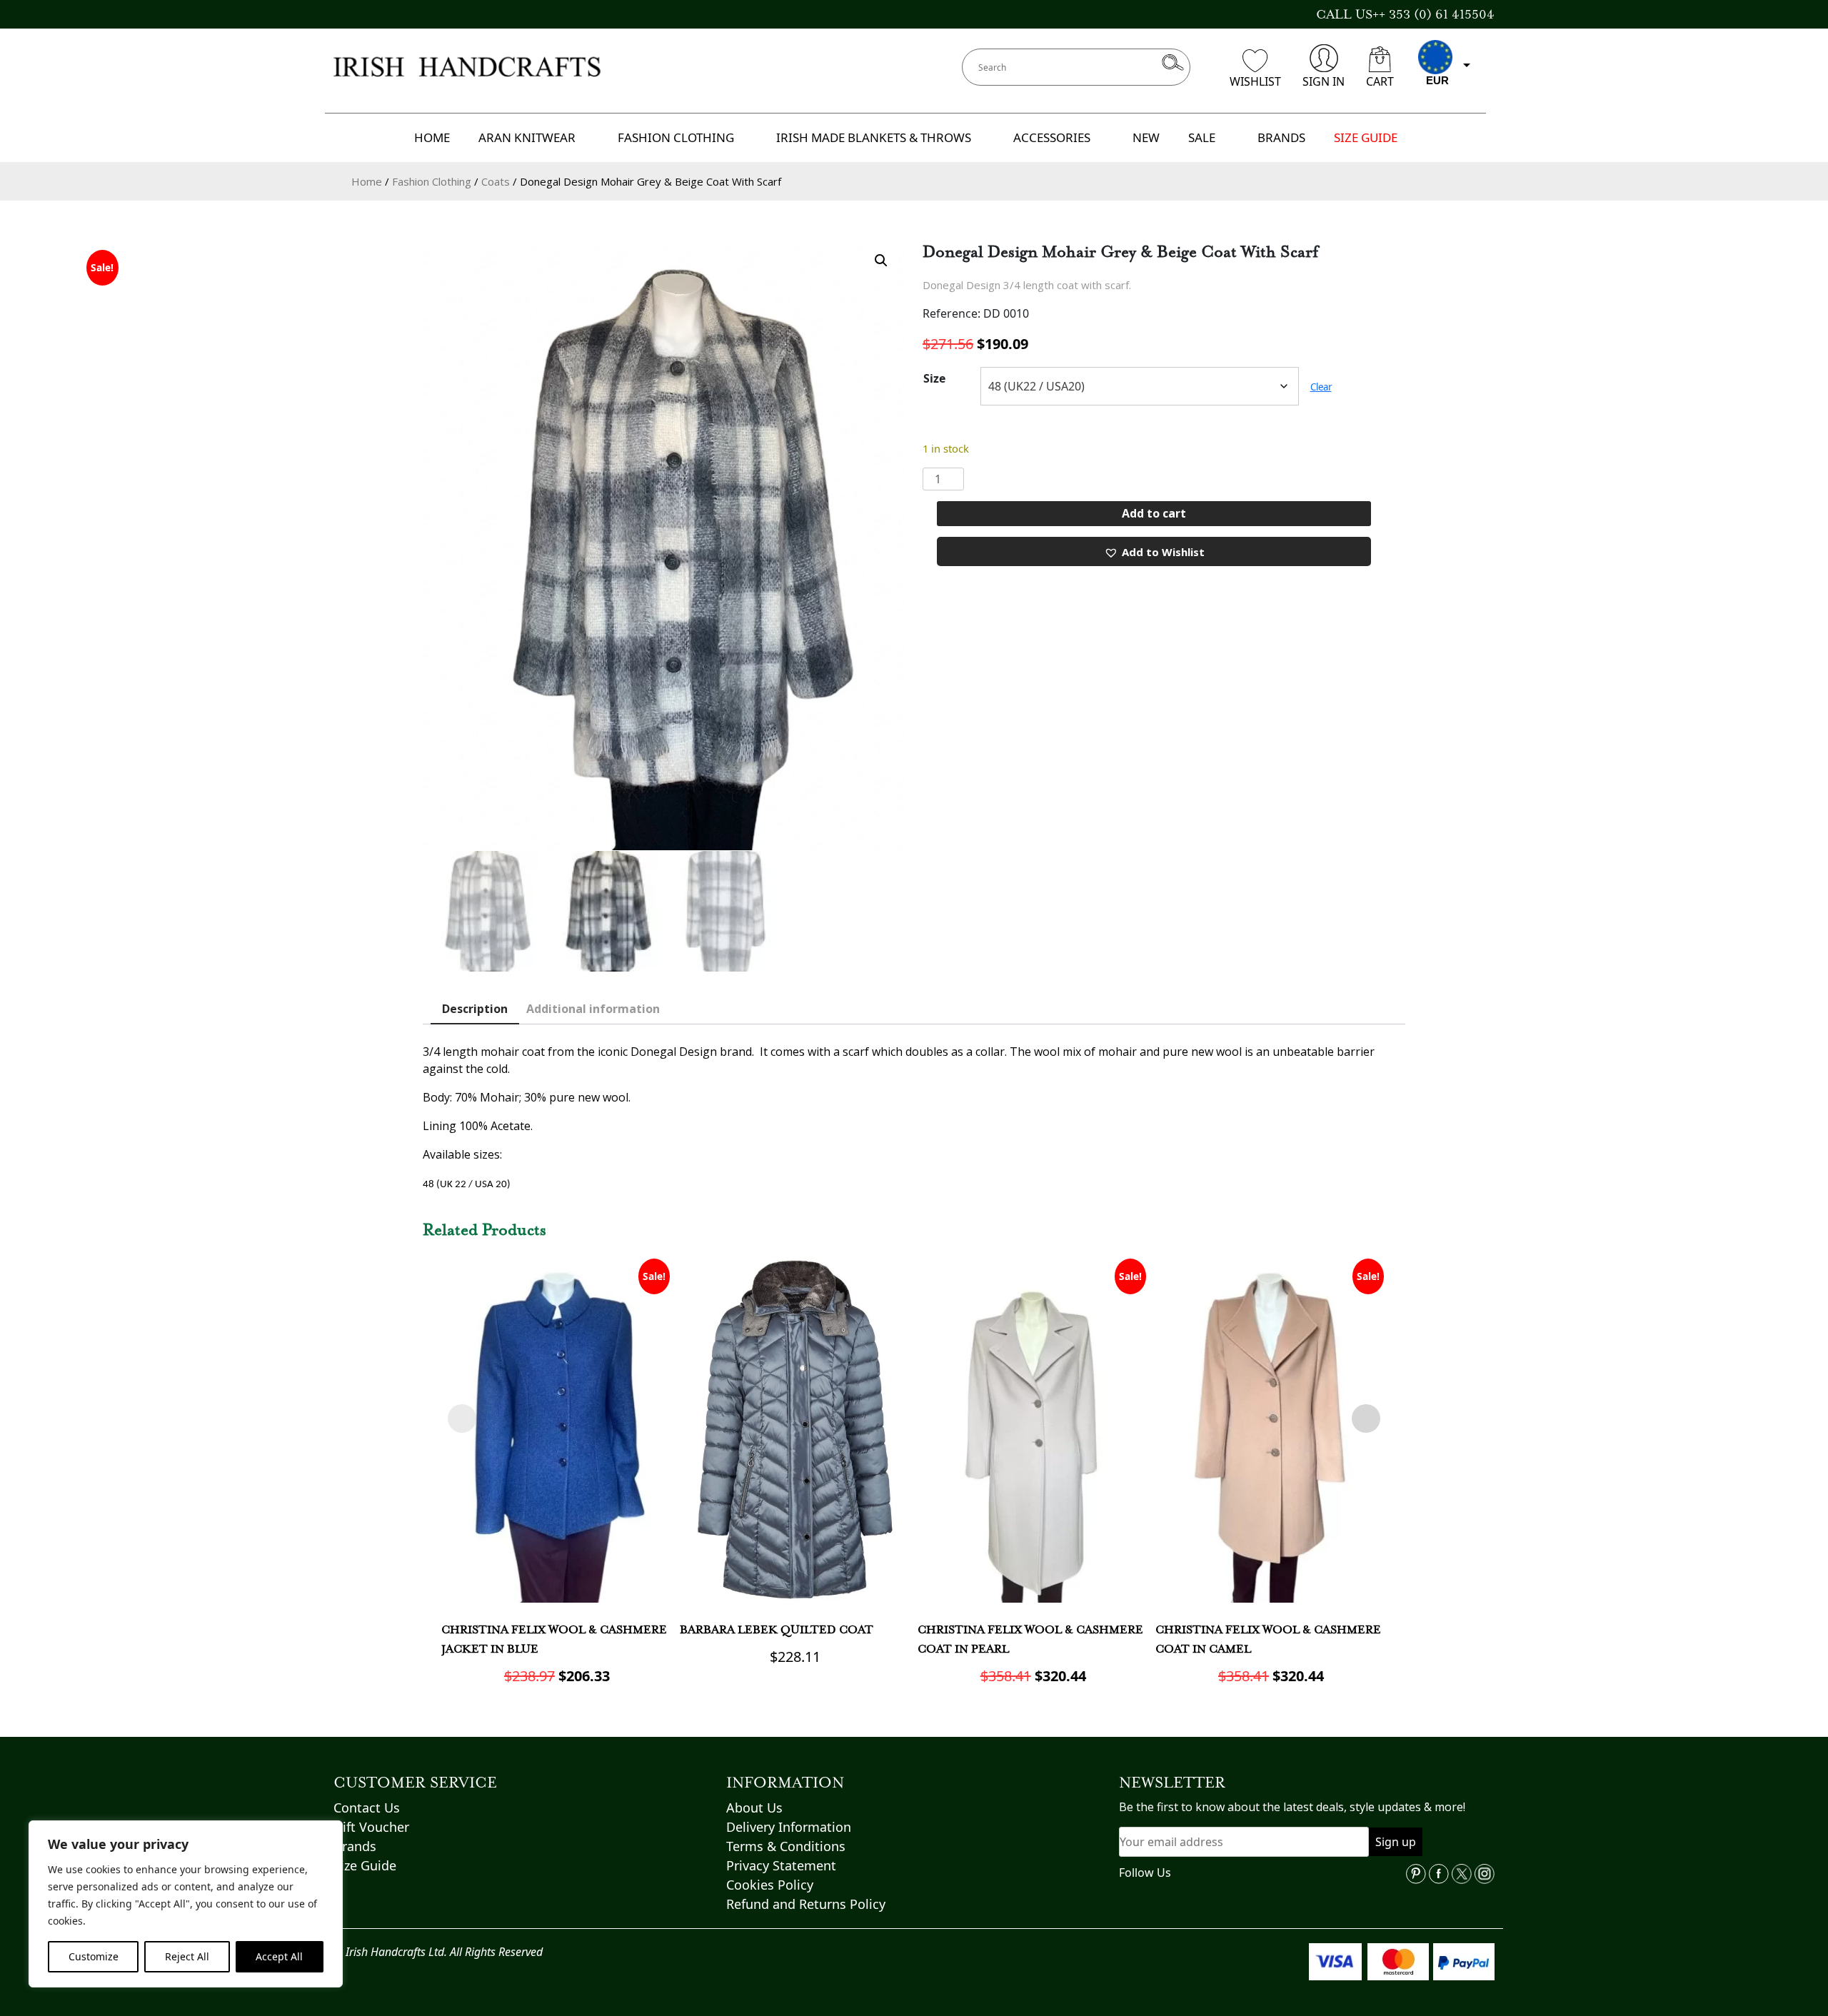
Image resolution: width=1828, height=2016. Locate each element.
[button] (881, 261)
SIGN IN (1324, 81)
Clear (1321, 387)
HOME (432, 137)
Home (367, 181)
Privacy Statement (781, 1865)
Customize (94, 1956)
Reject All (187, 1956)
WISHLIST (1255, 81)
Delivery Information (789, 1827)
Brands (355, 1846)
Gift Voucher (371, 1827)
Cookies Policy (770, 1885)
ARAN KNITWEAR (527, 137)
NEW (1146, 137)
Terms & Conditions (786, 1846)
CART (1380, 81)
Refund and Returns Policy (806, 1904)
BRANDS (1281, 137)
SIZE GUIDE (1366, 137)
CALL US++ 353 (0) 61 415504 (1405, 14)
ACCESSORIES (1052, 137)
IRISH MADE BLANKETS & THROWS (874, 137)
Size (934, 378)
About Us (754, 1808)
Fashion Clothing (432, 181)
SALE (1202, 137)
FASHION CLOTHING (676, 137)
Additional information (593, 1009)
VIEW (557, 1511)
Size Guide (365, 1865)
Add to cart (1154, 513)
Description (475, 1009)
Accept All (279, 1956)
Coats (496, 181)
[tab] (475, 1009)
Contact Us (367, 1808)
